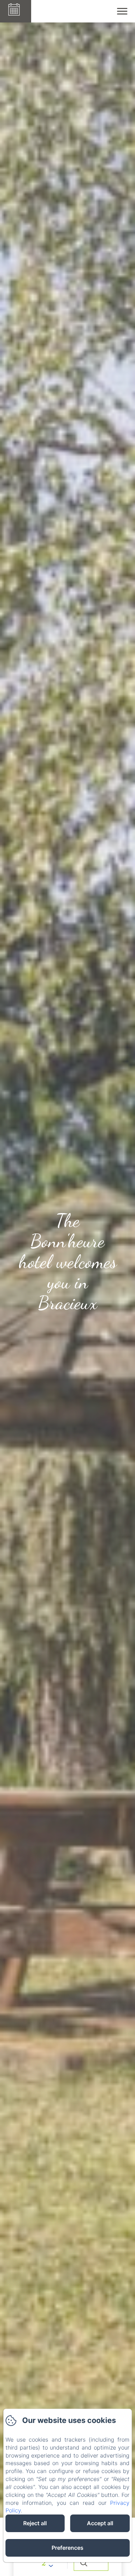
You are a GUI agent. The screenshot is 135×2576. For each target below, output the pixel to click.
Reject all (35, 2523)
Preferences (67, 2548)
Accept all (100, 2523)
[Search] (91, 2563)
